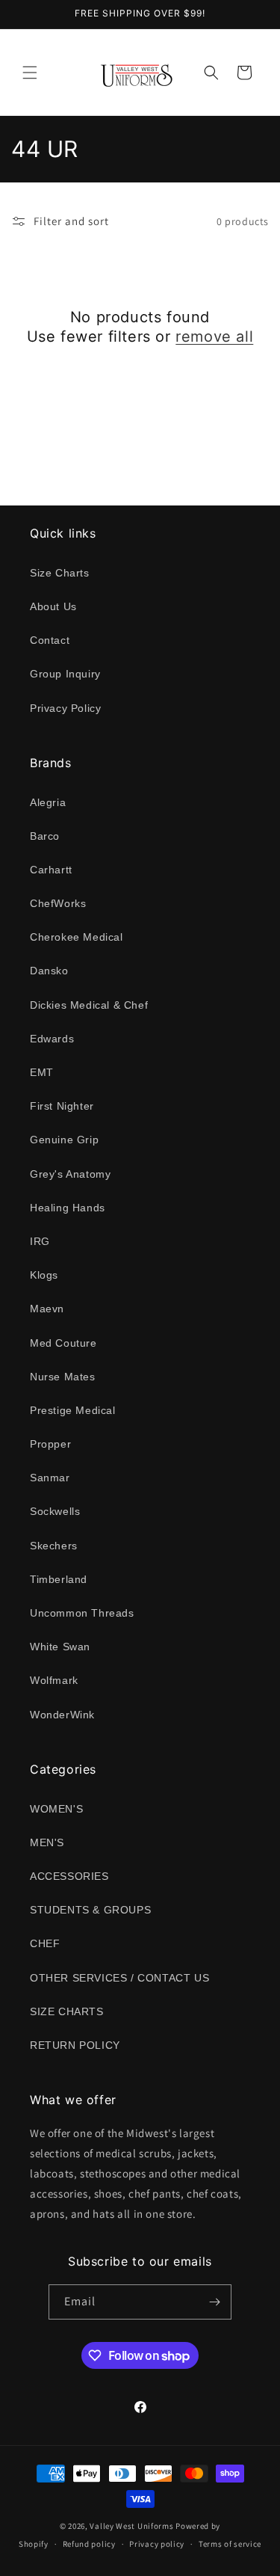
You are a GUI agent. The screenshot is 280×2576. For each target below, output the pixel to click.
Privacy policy (157, 2544)
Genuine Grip (64, 1140)
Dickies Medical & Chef (89, 1005)
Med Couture (63, 1343)
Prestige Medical (73, 1410)
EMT (42, 1072)
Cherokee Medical (77, 937)
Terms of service (230, 2544)
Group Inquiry (65, 674)
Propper (50, 1444)
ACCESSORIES (69, 1876)
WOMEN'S (56, 1809)
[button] (30, 73)
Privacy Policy (65, 708)
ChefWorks (58, 903)
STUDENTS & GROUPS (90, 1910)
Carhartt (51, 870)
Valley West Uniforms (131, 2526)
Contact (50, 640)
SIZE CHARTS (67, 2011)
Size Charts (60, 573)
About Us (53, 606)
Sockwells (55, 1511)
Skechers (54, 1546)
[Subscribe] (214, 2302)
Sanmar (50, 1478)
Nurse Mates (63, 1377)
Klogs (44, 1275)
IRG (40, 1241)
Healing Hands (68, 1208)
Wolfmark (54, 1680)
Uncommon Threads (82, 1613)
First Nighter (62, 1106)
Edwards (52, 1039)
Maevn (47, 1309)
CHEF (45, 1943)
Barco (45, 836)
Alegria (48, 802)
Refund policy (89, 2544)
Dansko (49, 971)
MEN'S (47, 1842)
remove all (214, 336)
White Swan (60, 1647)
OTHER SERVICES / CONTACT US (119, 1978)
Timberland (59, 1579)
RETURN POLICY (75, 2045)
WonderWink (62, 1715)
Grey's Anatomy (70, 1174)
